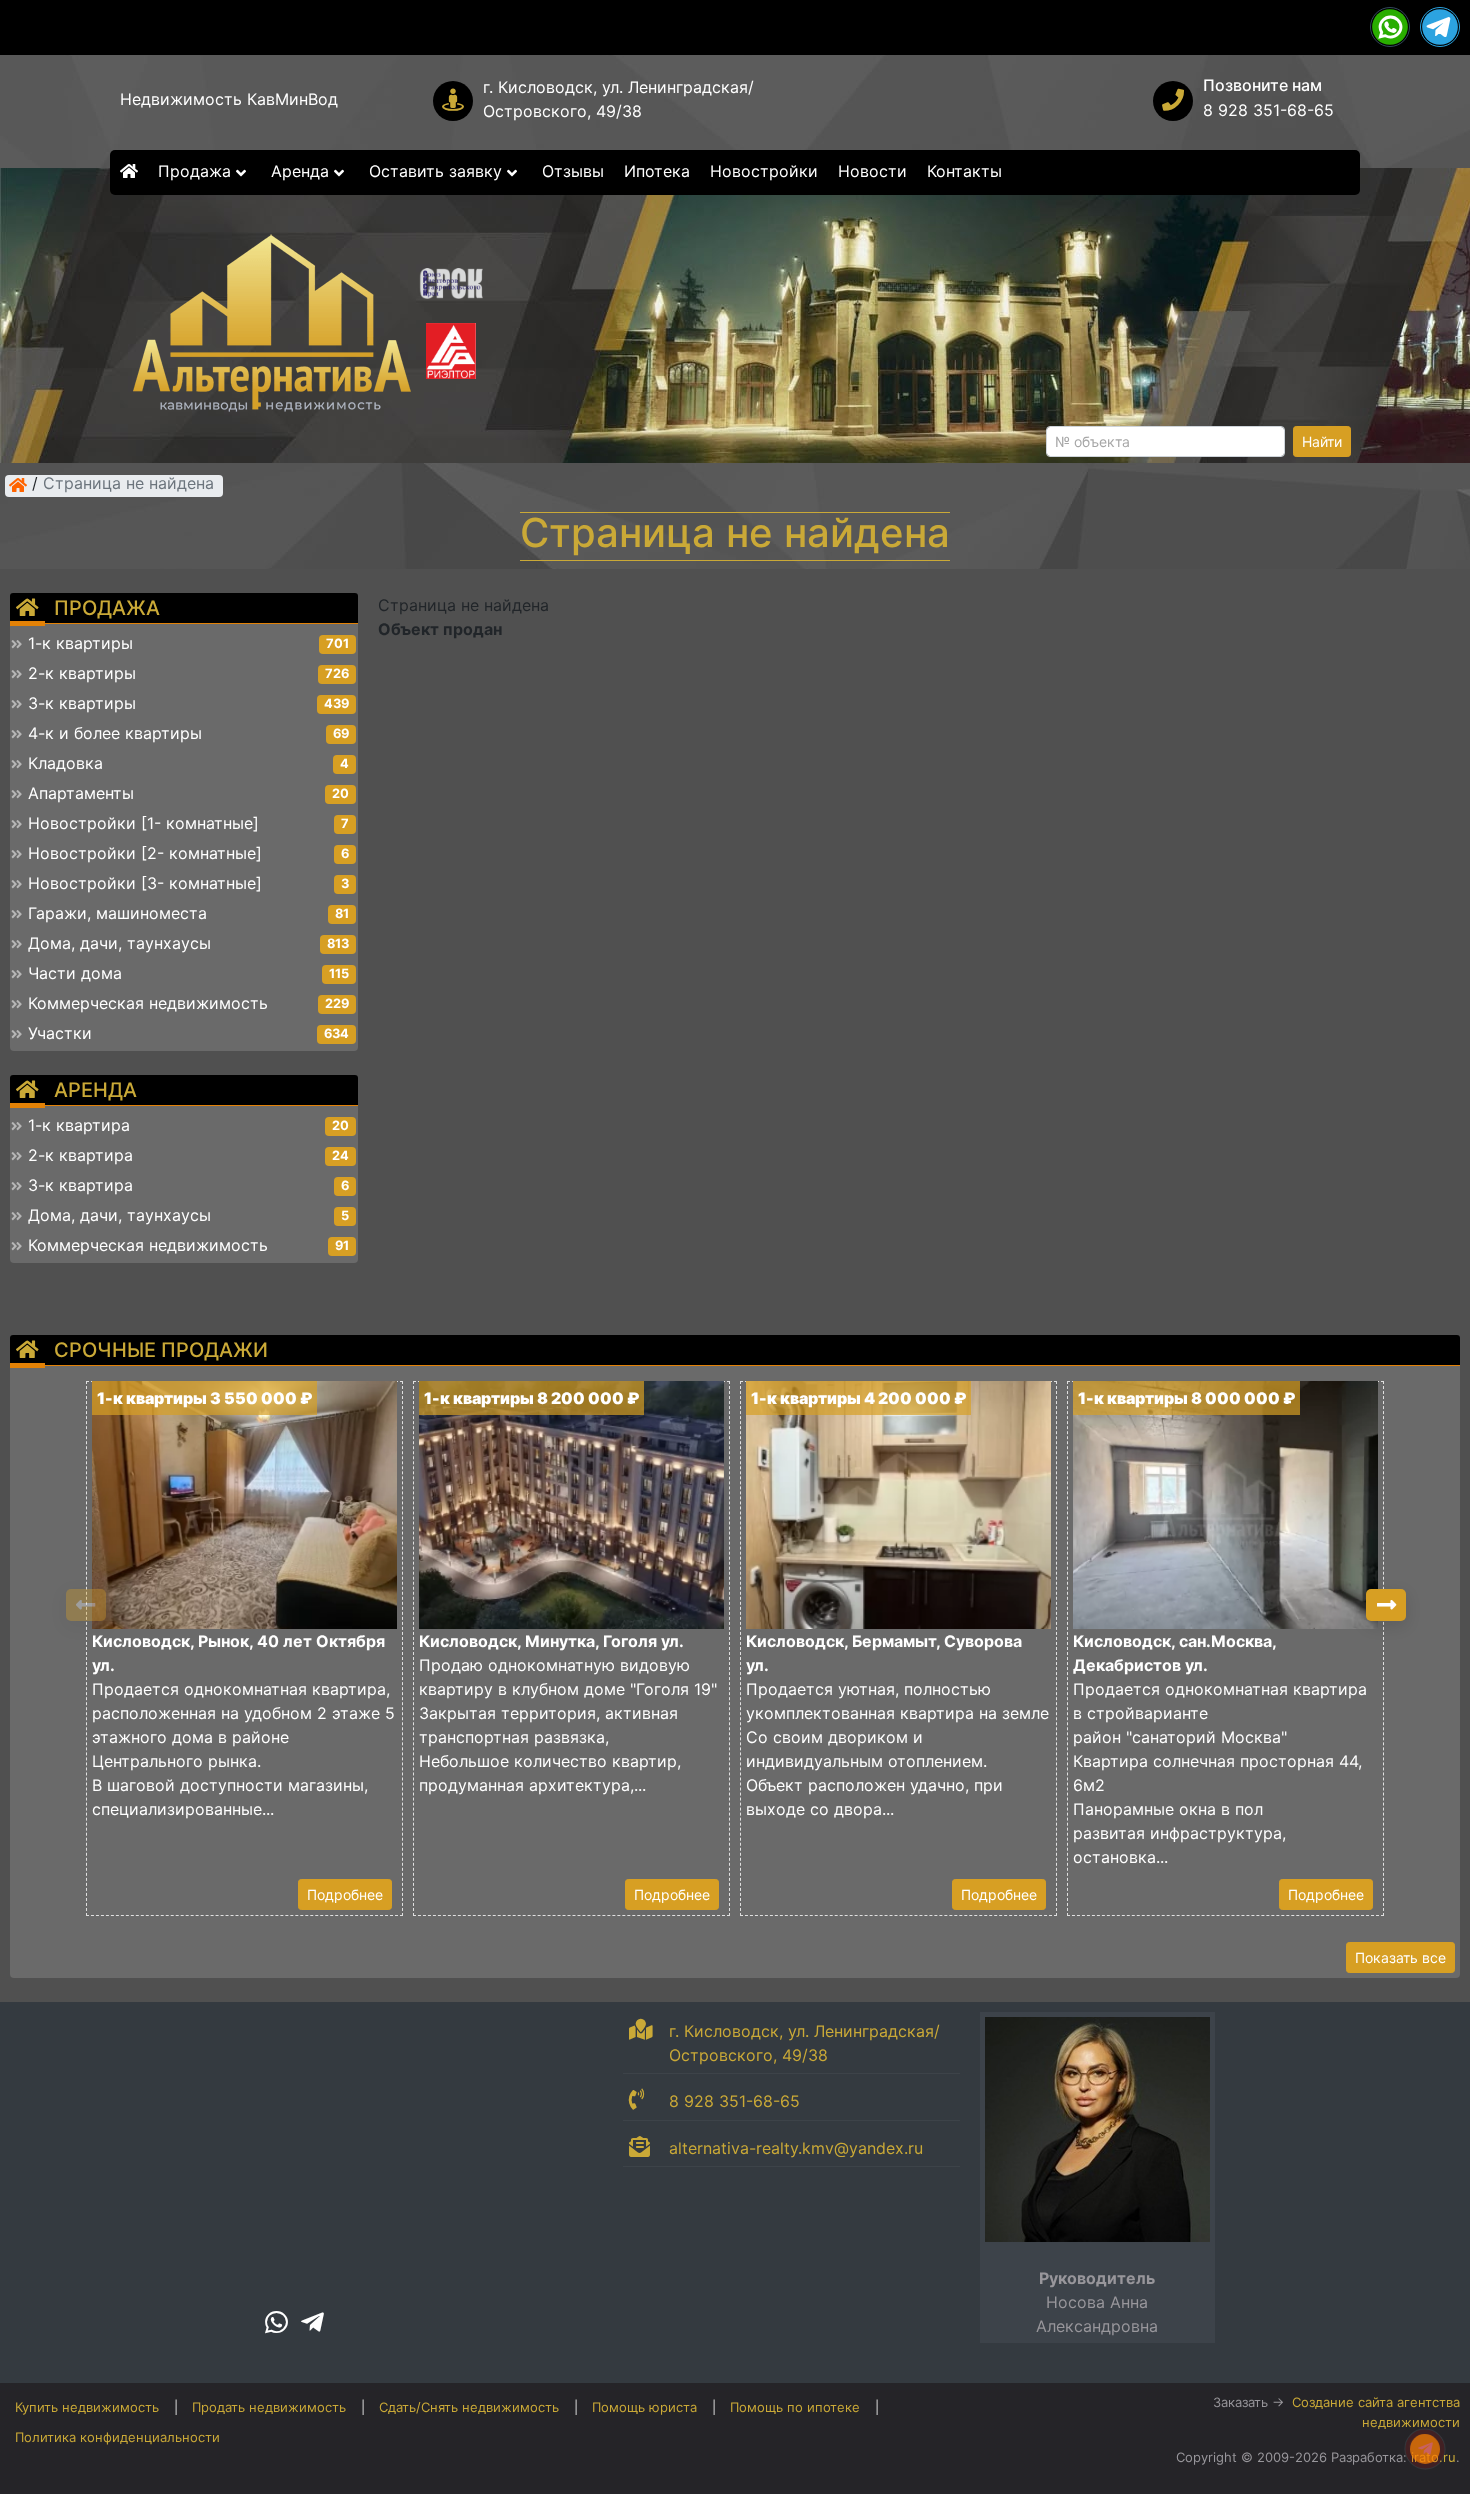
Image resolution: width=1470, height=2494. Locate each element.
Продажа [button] (197, 171)
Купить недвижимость (87, 2407)
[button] (1386, 1605)
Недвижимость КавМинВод (229, 99)
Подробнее (345, 1894)
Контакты (964, 171)
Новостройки (764, 171)
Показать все (1400, 1957)
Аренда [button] (302, 171)
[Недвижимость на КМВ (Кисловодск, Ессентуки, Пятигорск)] (18, 485)
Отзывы (573, 171)
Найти (1322, 441)
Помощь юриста (644, 2407)
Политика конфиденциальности (117, 2437)
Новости (872, 171)
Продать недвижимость (269, 2407)
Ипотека (657, 171)
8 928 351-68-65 (1268, 110)
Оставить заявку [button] (438, 171)
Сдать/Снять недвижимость (469, 2407)
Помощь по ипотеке (795, 2407)
